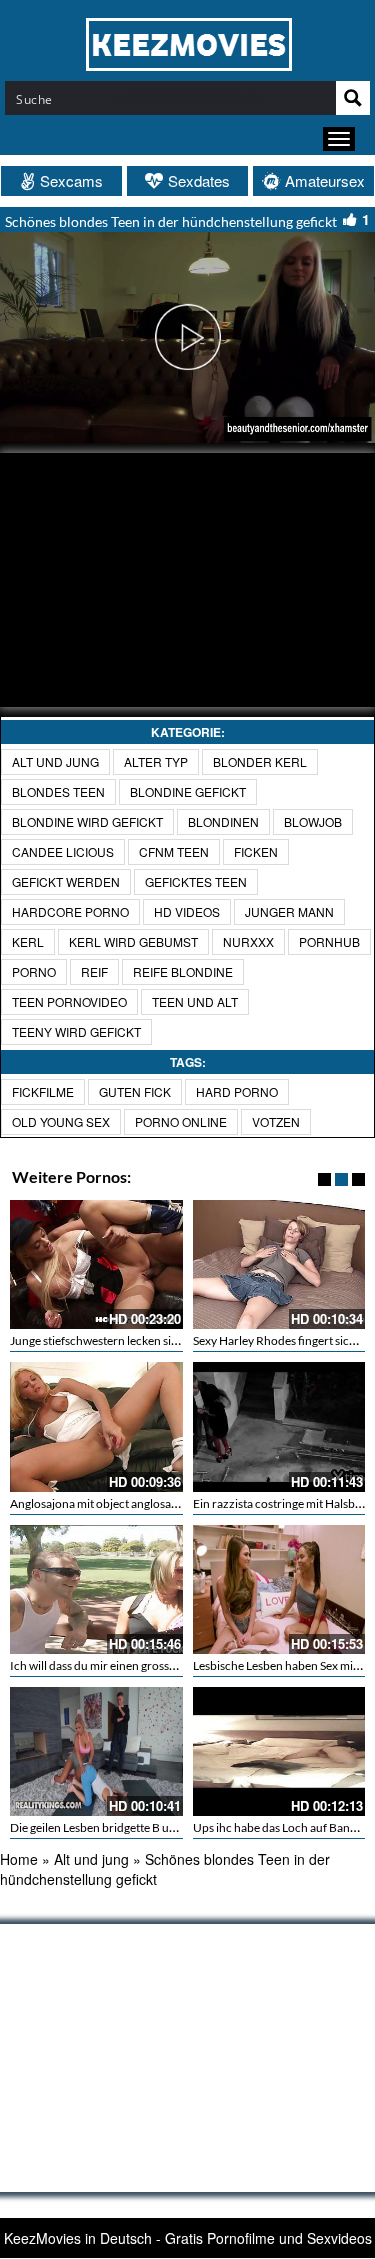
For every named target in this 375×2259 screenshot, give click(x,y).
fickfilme (43, 1091)
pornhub (329, 941)
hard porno (237, 1091)
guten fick (135, 1091)
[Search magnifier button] (353, 98)
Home (19, 1859)
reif (94, 971)
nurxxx (248, 941)
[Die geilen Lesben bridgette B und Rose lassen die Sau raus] (96, 1751)
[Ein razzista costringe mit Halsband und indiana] (279, 1426)
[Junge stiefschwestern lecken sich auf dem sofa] (96, 1264)
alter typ (156, 761)
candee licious (63, 851)
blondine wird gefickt (87, 821)
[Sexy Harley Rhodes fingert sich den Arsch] (279, 1264)
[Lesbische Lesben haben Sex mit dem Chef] (279, 1589)
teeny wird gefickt (76, 1031)
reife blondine (183, 971)
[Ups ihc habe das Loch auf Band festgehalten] (279, 1751)
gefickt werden (66, 881)
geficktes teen (196, 881)
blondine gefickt (188, 791)
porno (34, 971)
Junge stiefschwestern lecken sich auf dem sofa (131, 1340)
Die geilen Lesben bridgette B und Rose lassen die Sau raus (159, 1827)
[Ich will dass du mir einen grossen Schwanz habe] (96, 1589)
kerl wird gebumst (133, 941)
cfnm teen (174, 851)
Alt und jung (55, 761)
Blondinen (223, 821)
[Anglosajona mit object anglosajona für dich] (96, 1426)
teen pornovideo (69, 1001)
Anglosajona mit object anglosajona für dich (123, 1503)
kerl (28, 941)
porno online (181, 1121)
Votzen (276, 1121)
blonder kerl (260, 761)
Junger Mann (289, 911)
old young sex (61, 1121)
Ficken (256, 851)
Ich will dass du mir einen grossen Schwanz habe (134, 1665)
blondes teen (58, 791)
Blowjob (313, 821)
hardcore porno (70, 911)
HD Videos (187, 911)
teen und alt (195, 1001)
